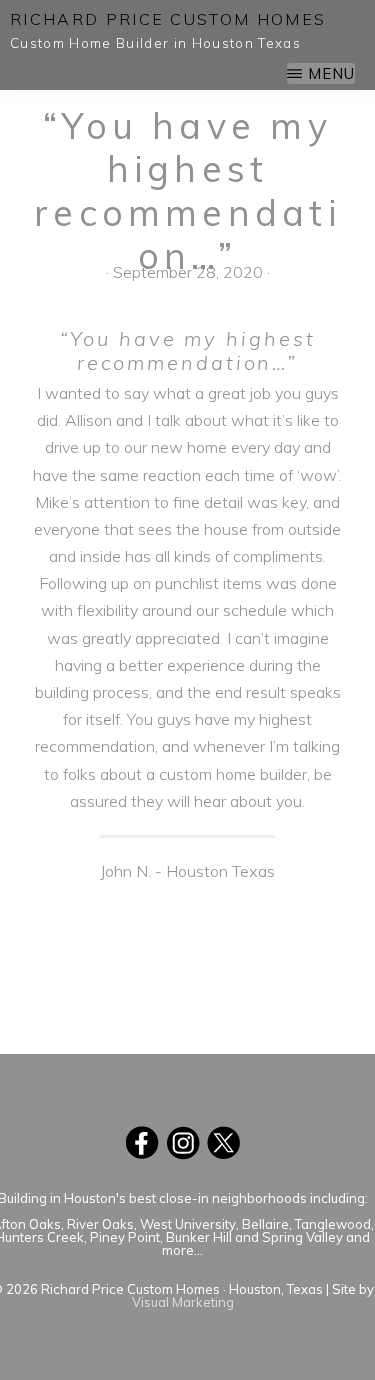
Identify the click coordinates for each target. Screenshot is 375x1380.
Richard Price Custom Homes (168, 19)
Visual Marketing (183, 1302)
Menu (331, 73)
